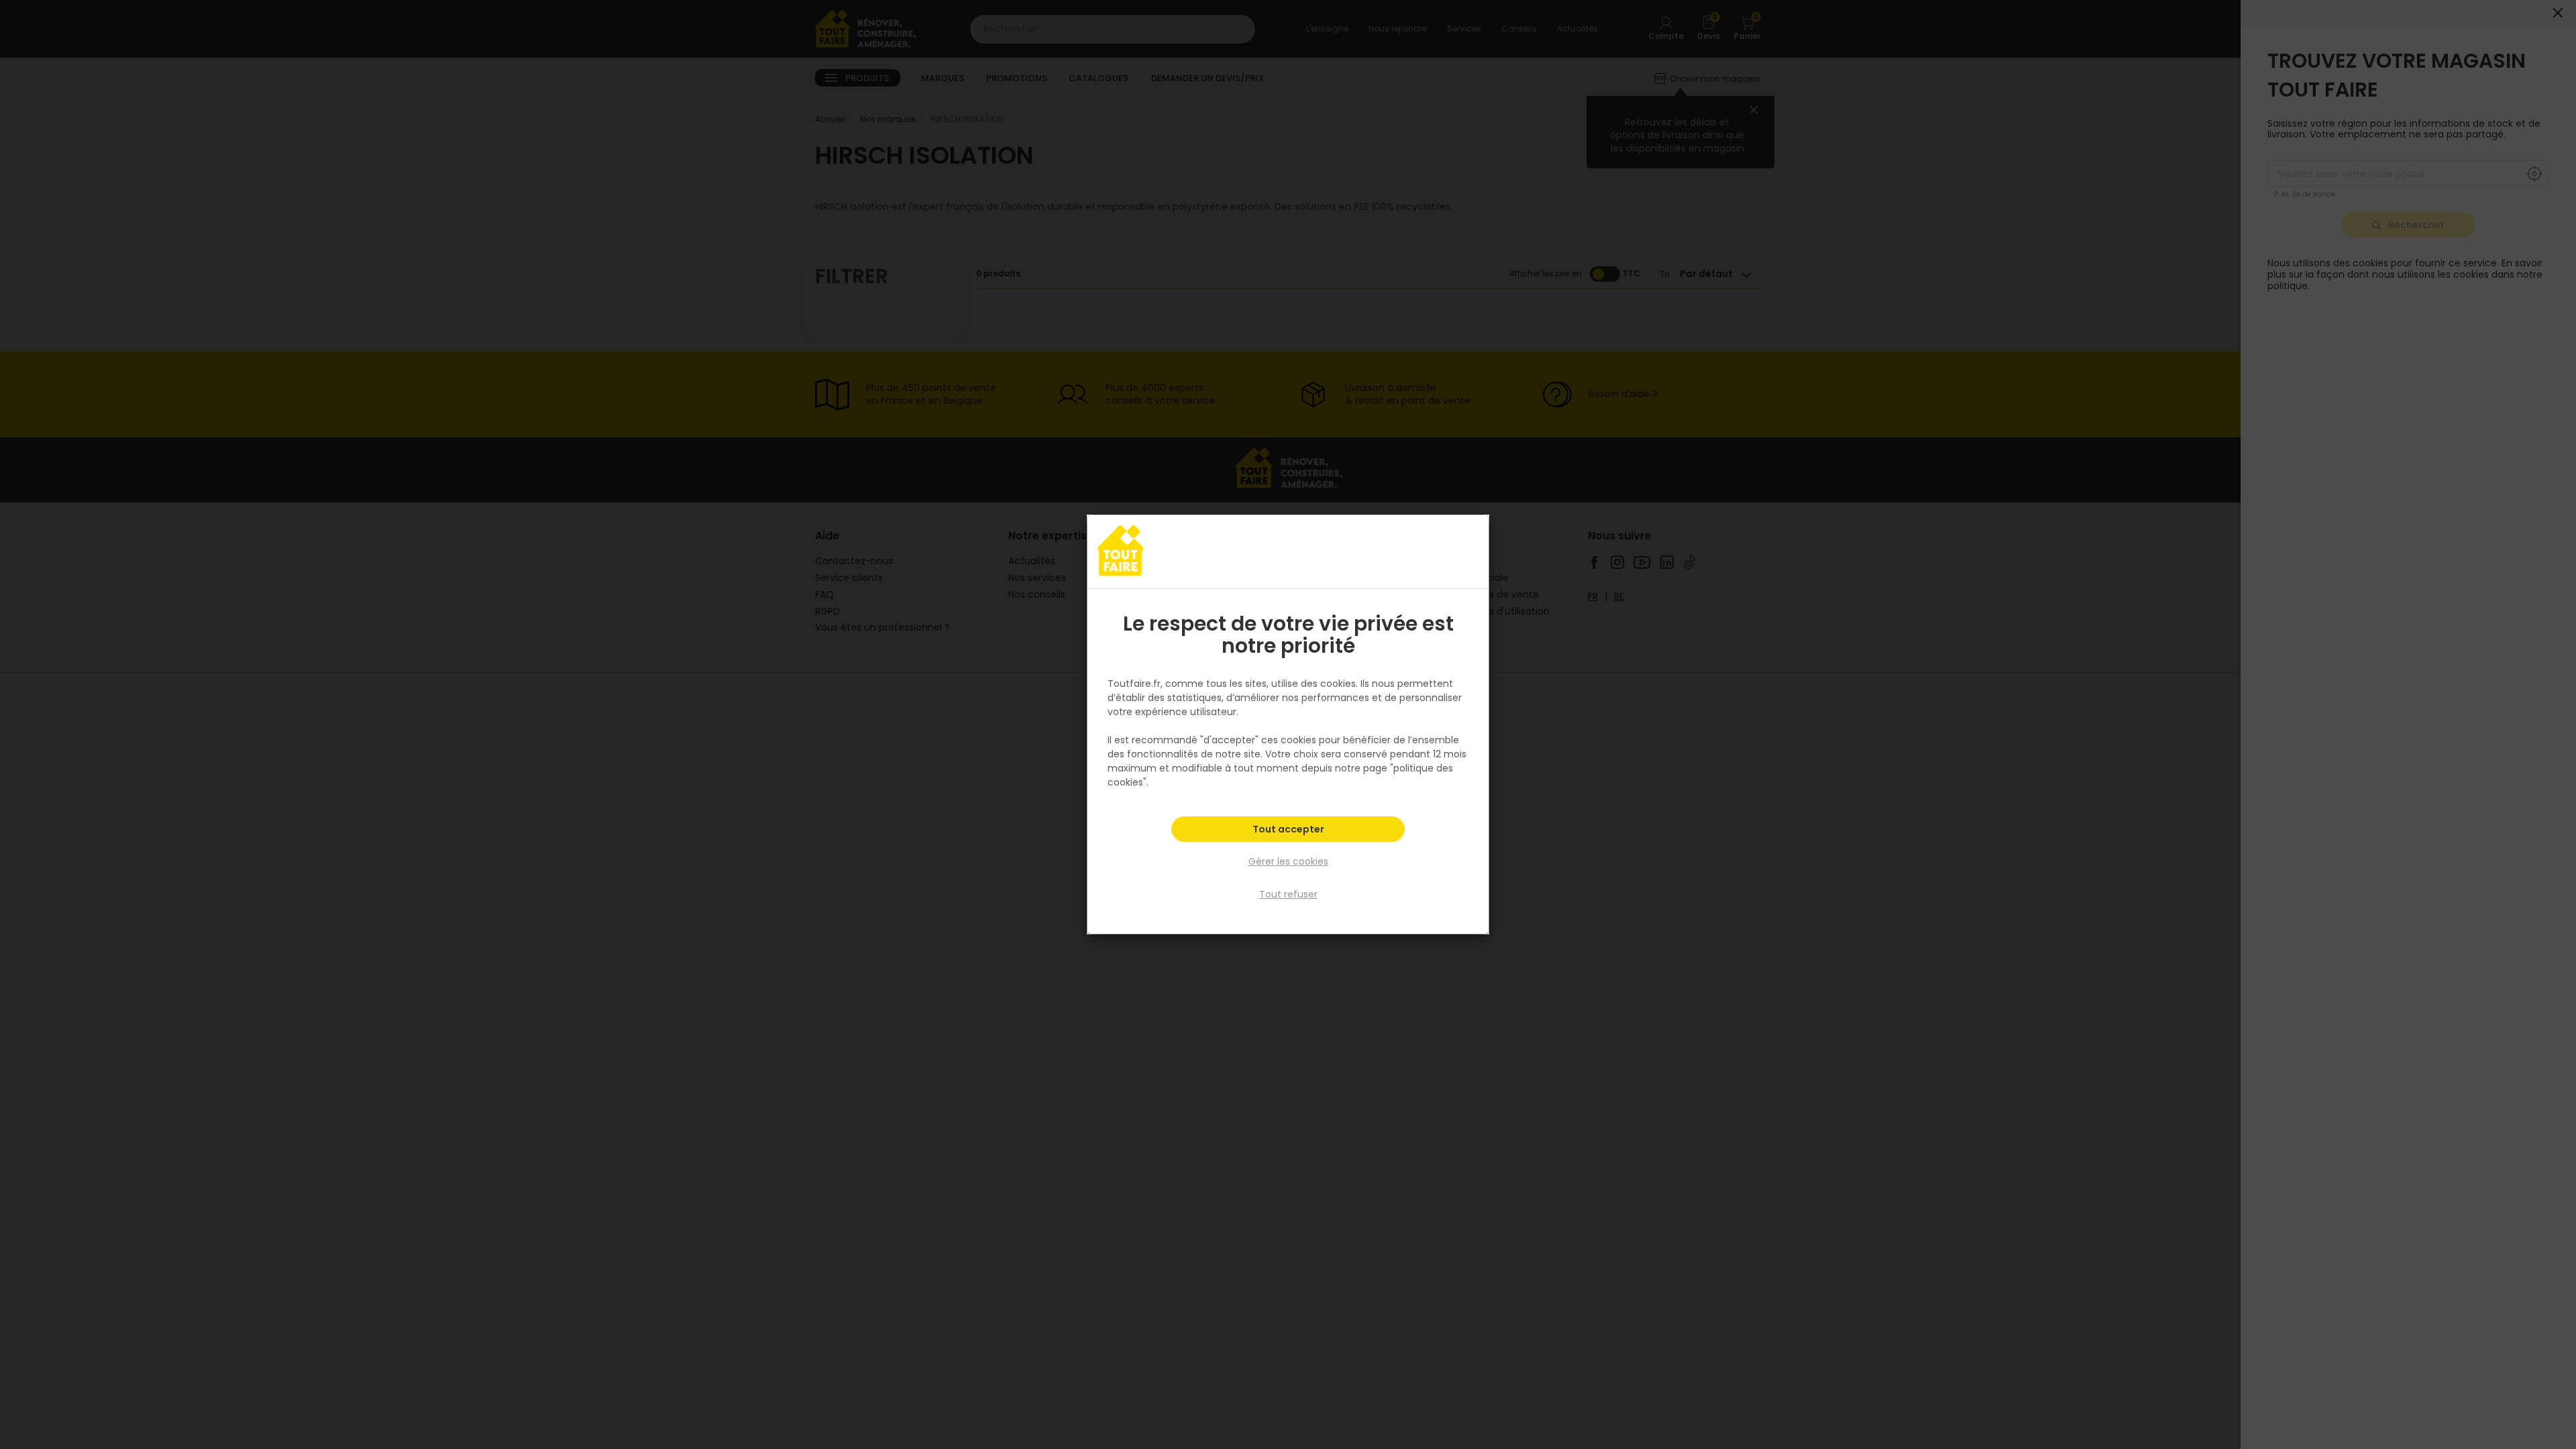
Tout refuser (1288, 894)
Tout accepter (1288, 829)
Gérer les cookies (1288, 861)
